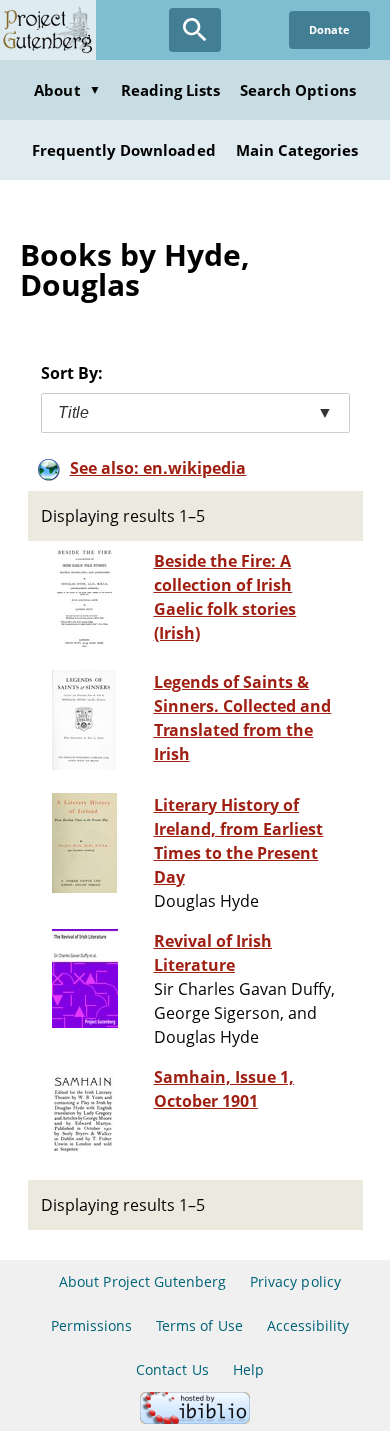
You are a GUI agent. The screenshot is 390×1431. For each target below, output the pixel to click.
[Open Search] (195, 30)
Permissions (91, 1325)
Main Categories (297, 150)
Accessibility (308, 1325)
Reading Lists (171, 90)
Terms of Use (199, 1325)
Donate (329, 29)
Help (248, 1369)
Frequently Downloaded (124, 150)
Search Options (298, 90)
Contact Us (172, 1369)
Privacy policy (295, 1281)
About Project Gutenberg (142, 1281)
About (67, 90)
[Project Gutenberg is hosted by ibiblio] (195, 1418)
